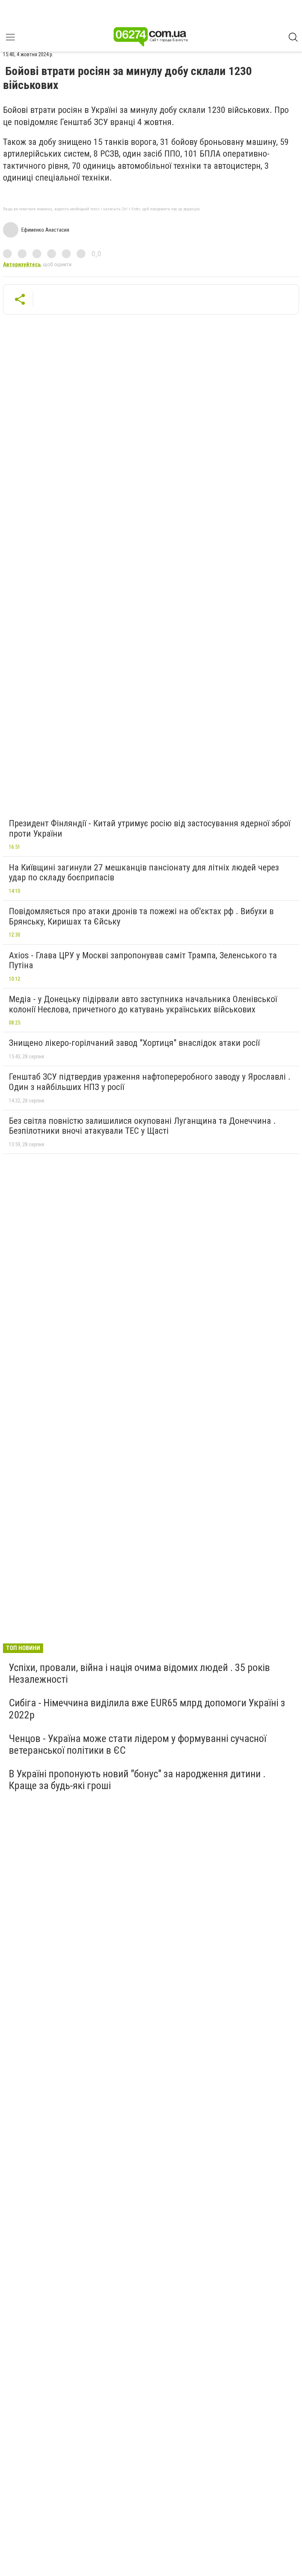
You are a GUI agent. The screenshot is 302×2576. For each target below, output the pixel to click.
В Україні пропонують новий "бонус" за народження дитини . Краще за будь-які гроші (137, 1780)
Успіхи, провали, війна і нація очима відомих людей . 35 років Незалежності (139, 1673)
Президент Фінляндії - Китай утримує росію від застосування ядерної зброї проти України (150, 829)
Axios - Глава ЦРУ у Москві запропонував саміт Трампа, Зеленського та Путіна (143, 961)
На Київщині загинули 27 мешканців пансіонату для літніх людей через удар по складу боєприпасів (144, 873)
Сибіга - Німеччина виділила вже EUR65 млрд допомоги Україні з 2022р (147, 1709)
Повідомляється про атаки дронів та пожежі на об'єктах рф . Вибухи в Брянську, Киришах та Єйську (141, 916)
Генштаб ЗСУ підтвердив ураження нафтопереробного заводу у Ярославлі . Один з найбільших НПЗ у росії (150, 1082)
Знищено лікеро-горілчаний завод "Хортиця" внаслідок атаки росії (134, 1043)
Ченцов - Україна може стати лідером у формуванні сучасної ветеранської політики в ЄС (138, 1744)
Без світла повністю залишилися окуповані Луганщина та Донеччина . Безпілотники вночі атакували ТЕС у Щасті (142, 1126)
